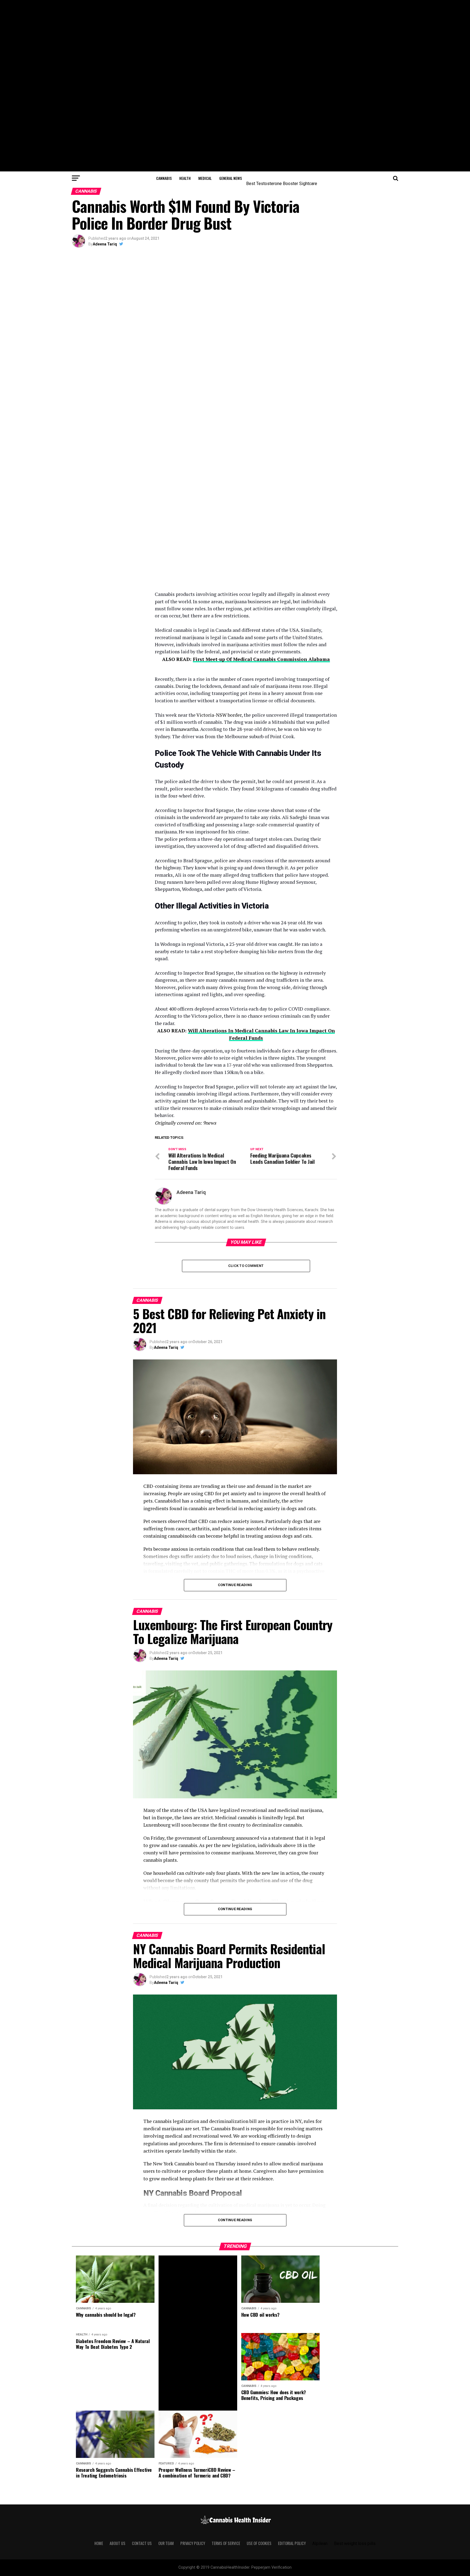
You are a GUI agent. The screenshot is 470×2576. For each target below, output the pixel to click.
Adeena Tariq (105, 244)
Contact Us (142, 2543)
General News (231, 178)
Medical (205, 178)
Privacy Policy (193, 2543)
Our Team (166, 2543)
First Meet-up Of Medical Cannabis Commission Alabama (261, 659)
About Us (117, 2543)
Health (185, 178)
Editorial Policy (292, 2543)
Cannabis (164, 178)
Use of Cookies (259, 2543)
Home (99, 2543)
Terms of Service (226, 2543)
